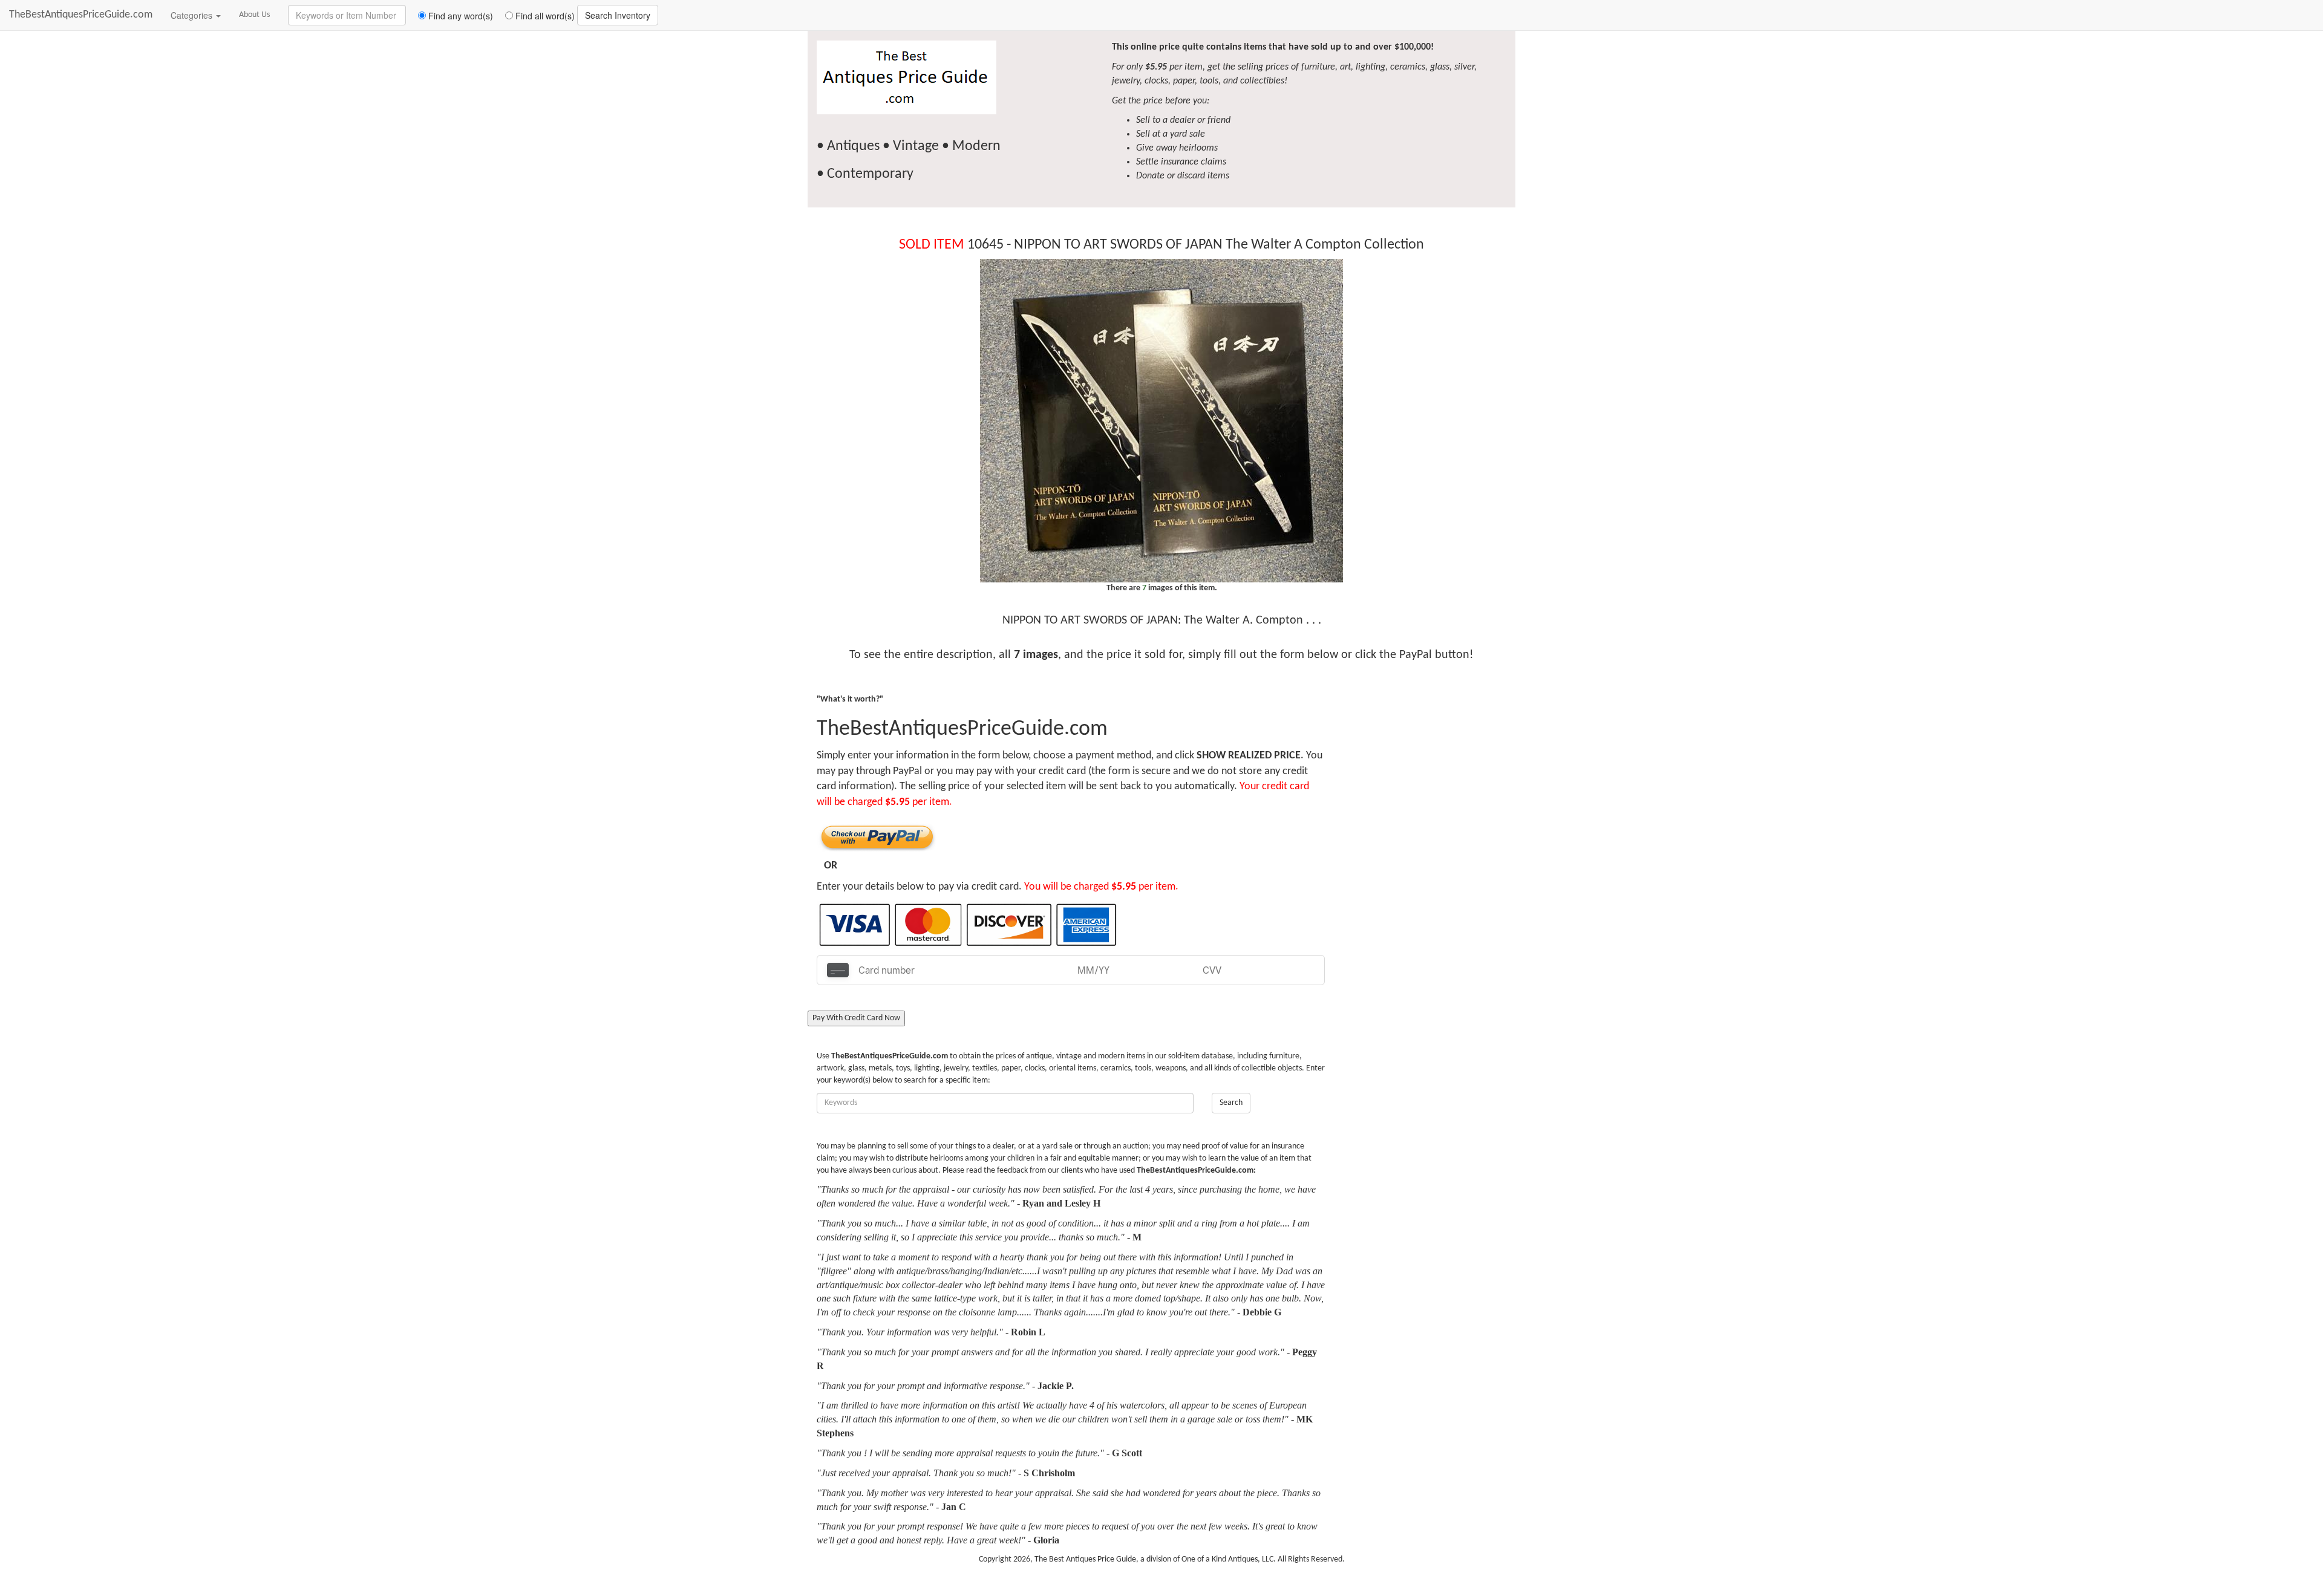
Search (1231, 1103)
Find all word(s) (544, 16)
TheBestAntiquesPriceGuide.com (81, 15)
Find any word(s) (459, 16)
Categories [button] (193, 15)
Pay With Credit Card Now (856, 1018)
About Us (254, 15)
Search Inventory (618, 15)
